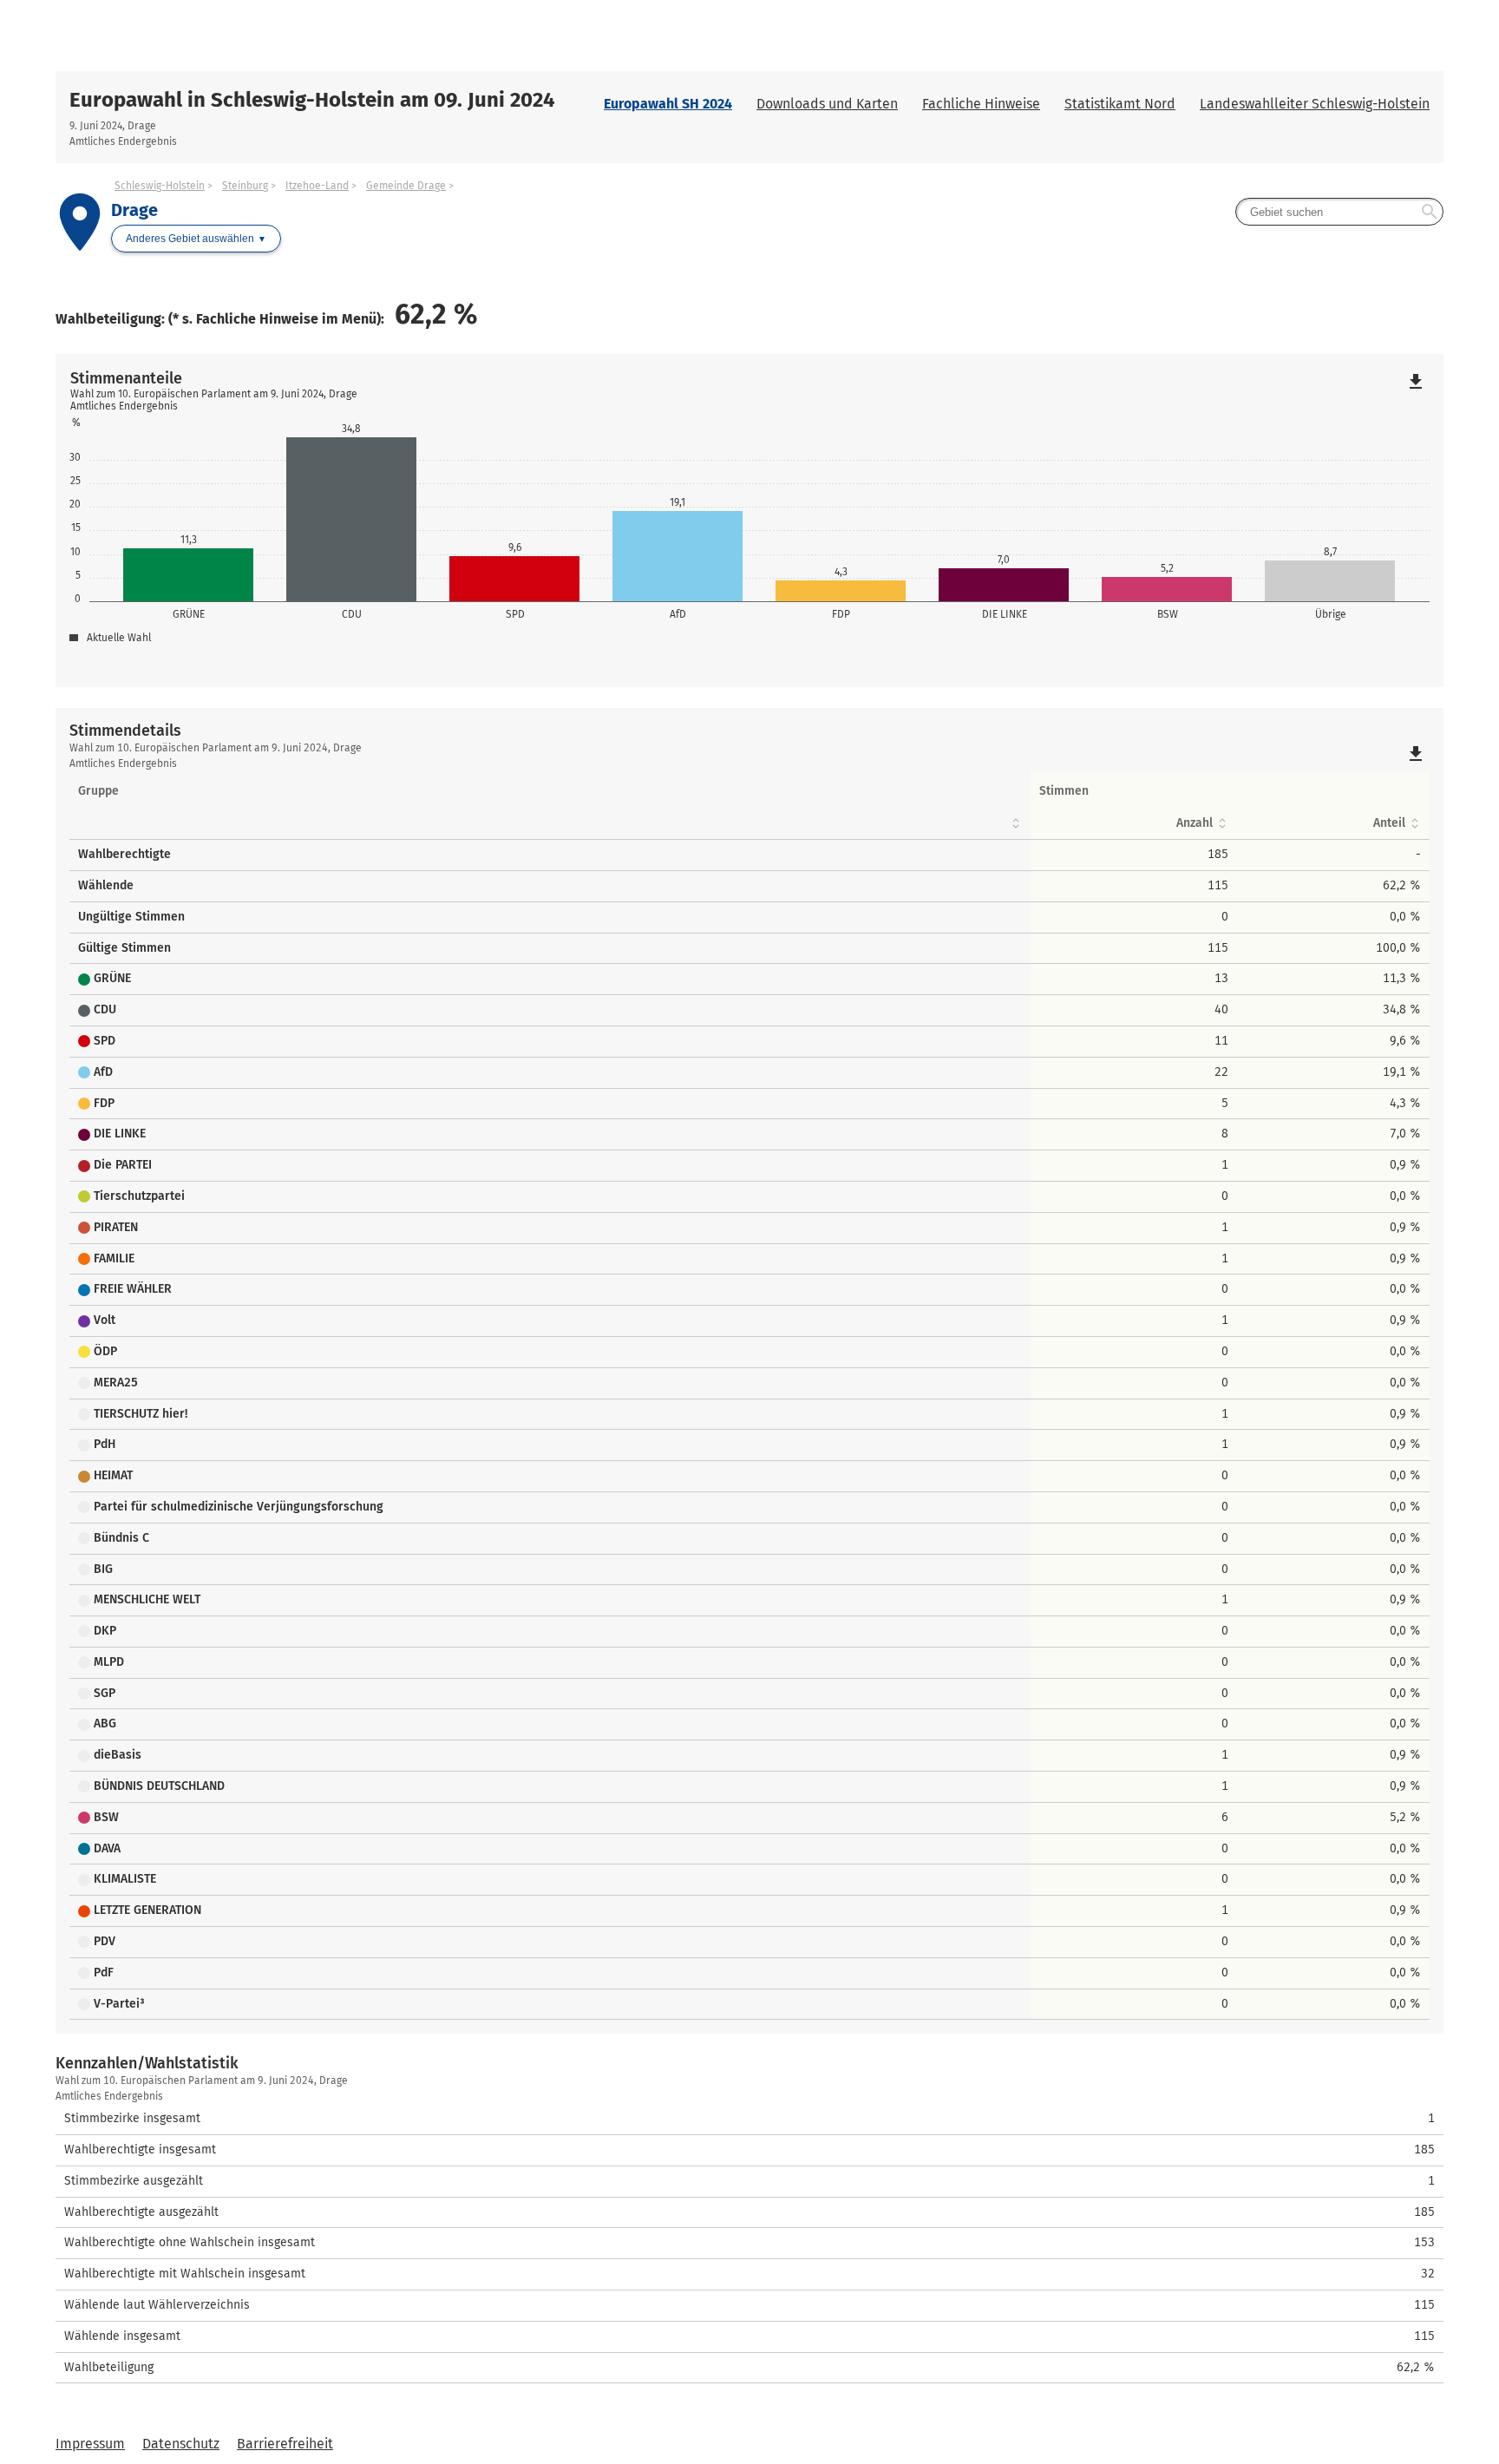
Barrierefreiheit (285, 2444)
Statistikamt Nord (1120, 104)
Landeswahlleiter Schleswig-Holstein (1315, 104)
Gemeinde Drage (406, 186)
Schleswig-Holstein (160, 186)
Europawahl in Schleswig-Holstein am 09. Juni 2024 (312, 100)
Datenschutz (181, 2444)
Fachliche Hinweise (981, 104)
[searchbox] (1339, 212)
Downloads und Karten (827, 104)
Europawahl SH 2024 (668, 104)
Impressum (90, 2444)
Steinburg (245, 186)
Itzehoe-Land (317, 186)
